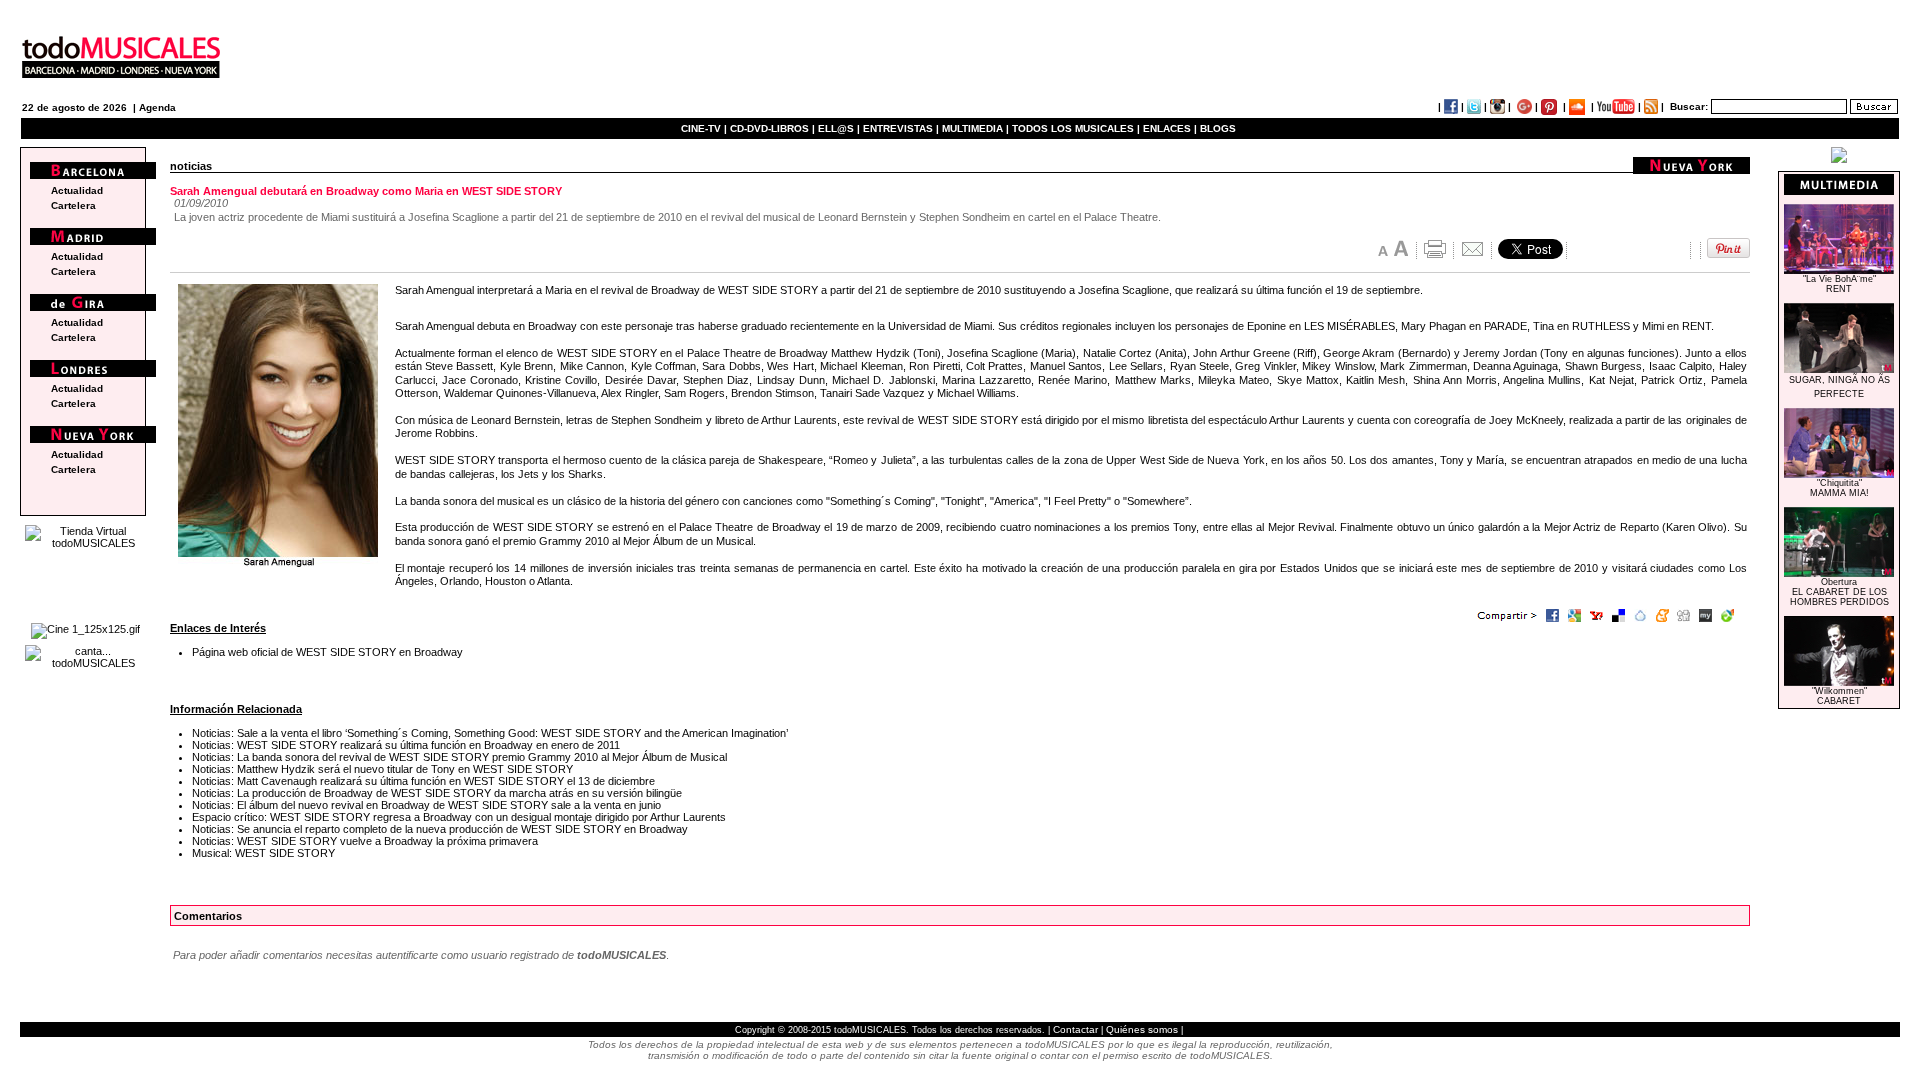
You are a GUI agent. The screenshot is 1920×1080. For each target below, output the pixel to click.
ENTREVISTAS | (901, 128)
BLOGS (1218, 128)
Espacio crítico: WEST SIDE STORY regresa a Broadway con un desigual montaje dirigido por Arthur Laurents (459, 817)
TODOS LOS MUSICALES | (1076, 128)
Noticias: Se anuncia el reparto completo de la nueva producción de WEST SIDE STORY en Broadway (440, 829)
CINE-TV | (705, 128)
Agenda (157, 107)
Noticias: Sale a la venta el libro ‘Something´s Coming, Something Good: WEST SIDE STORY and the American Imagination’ (490, 733)
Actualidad (77, 190)
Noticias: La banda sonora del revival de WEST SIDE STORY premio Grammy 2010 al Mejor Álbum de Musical (459, 757)
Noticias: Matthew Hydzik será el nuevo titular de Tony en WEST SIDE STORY (382, 769)
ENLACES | (1170, 128)
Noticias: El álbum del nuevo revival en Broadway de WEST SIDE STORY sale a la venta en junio (426, 805)
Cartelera (73, 205)
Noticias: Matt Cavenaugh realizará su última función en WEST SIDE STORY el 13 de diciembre (423, 781)
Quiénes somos (1142, 1029)
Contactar (1075, 1029)
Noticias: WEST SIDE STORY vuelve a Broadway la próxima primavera (365, 841)
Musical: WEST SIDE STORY (263, 853)
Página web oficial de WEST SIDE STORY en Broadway (327, 652)
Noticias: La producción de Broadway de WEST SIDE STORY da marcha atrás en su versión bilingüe (437, 793)
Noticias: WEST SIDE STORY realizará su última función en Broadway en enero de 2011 (406, 745)
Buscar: (1689, 106)
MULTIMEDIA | (975, 128)
